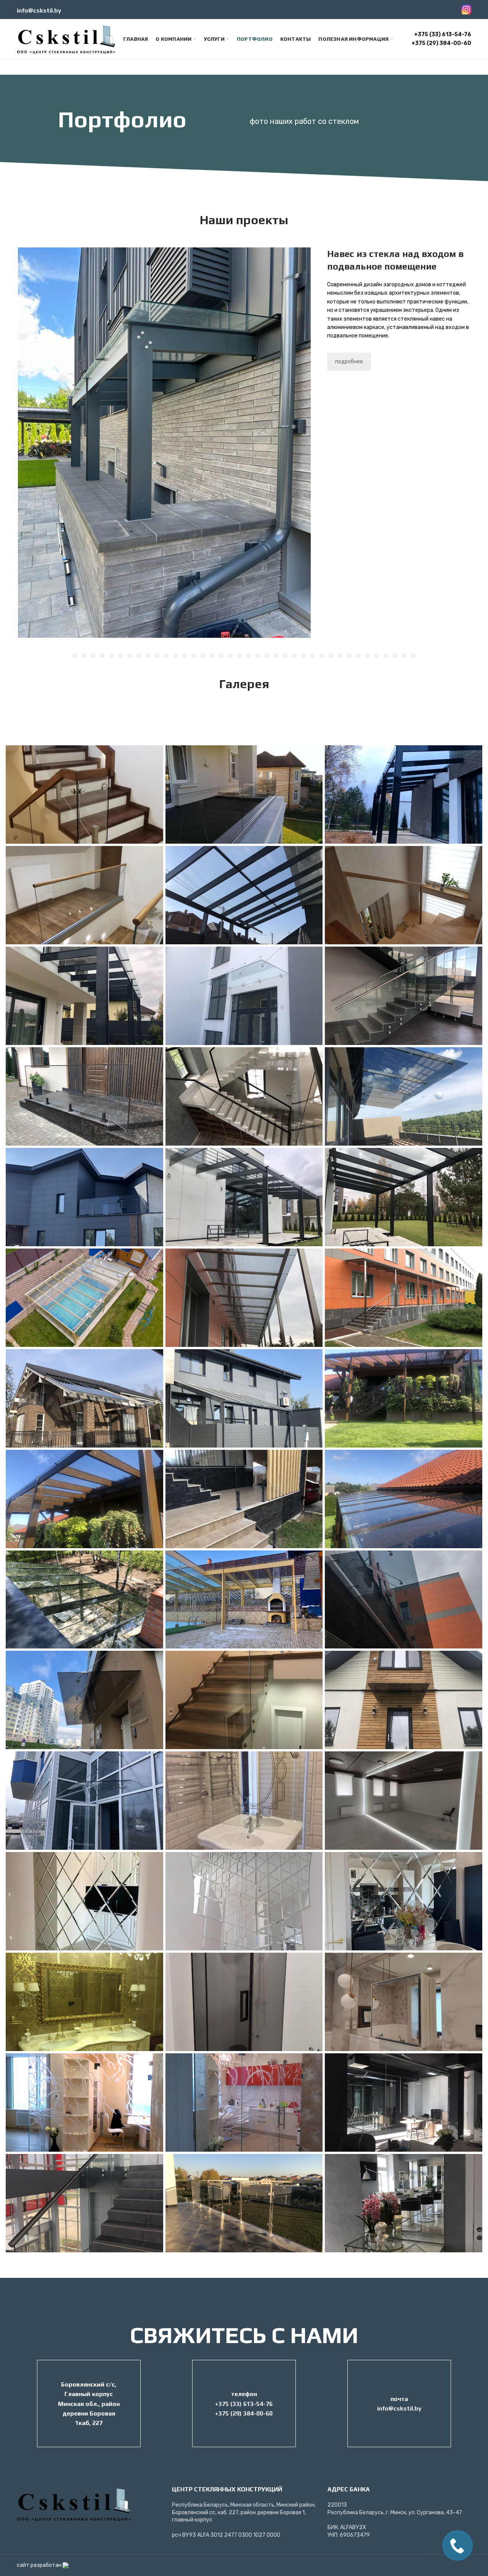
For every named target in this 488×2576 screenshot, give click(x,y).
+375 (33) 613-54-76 (443, 35)
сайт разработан (40, 2567)
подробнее (349, 353)
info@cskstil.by (39, 10)
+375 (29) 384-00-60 (441, 43)
